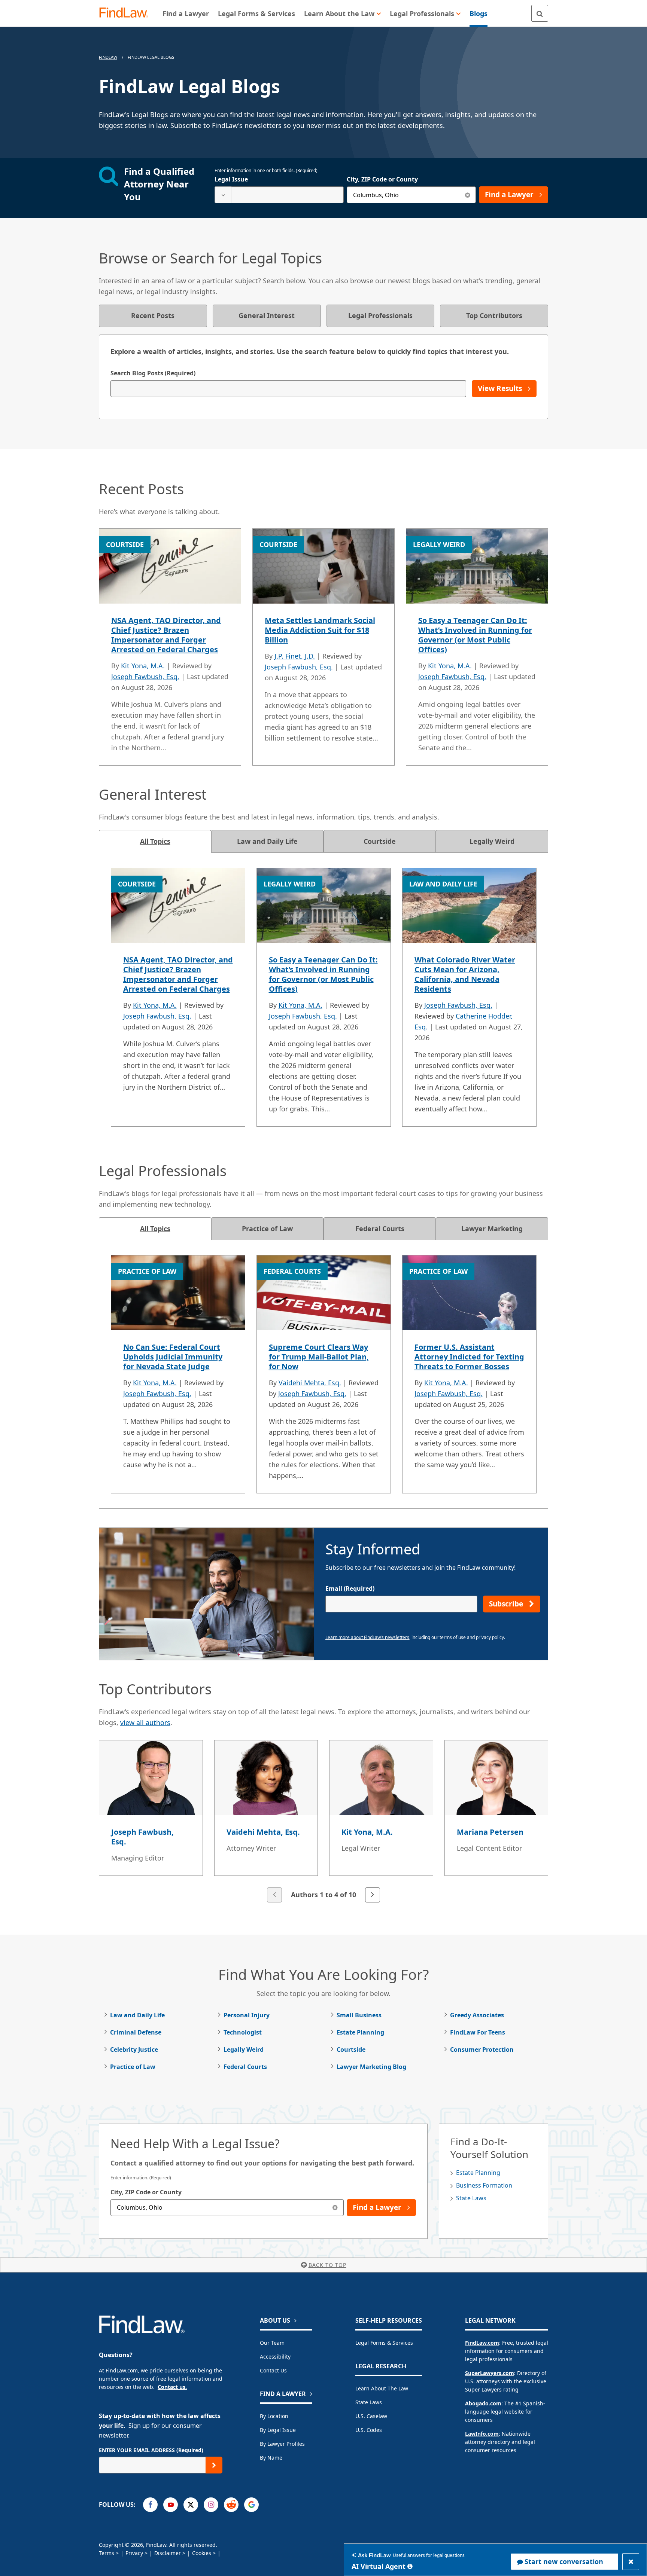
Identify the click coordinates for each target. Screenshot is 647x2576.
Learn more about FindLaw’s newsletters (367, 1637)
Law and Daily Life (137, 2015)
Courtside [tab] (380, 841)
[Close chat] (631, 2562)
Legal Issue (231, 179)
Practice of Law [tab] (267, 1229)
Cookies (202, 2553)
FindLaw (108, 57)
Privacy (134, 2553)
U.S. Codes (369, 2430)
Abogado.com (483, 2403)
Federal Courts (245, 2067)
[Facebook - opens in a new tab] (150, 2505)
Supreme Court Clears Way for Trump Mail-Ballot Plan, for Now (319, 1357)
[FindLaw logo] (127, 13)
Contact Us (273, 2370)
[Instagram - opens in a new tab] (211, 2505)
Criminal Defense (136, 2032)
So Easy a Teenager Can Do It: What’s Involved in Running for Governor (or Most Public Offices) (475, 635)
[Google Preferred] (251, 2505)
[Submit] (214, 2465)
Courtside (351, 2049)
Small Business (359, 2015)
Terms (107, 2553)
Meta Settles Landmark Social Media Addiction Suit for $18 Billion (320, 630)
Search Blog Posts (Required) (153, 373)
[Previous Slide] (274, 1895)
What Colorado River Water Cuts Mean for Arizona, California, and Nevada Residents (465, 974)
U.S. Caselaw (371, 2416)
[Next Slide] (373, 1895)
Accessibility (275, 2357)
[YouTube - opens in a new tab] (171, 2505)
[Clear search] (467, 195)
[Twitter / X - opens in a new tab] (191, 2505)
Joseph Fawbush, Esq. (145, 677)
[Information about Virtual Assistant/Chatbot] (410, 2566)
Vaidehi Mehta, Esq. (310, 1383)
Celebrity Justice (134, 2049)
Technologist (243, 2032)
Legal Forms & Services (384, 2343)
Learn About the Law (382, 2388)
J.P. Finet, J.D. (295, 656)
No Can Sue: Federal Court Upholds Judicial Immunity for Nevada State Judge (173, 1357)
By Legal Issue (278, 2430)
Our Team (272, 2343)
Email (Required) (350, 1588)
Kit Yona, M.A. (143, 666)
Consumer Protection (482, 2049)
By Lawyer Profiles (282, 2444)
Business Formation (484, 2185)
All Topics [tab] (155, 841)
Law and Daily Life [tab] (267, 841)
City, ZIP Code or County (382, 179)
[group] (323, 1822)
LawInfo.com (482, 2434)
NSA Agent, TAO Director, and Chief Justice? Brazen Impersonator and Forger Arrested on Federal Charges (166, 635)
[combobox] (279, 195)
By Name (271, 2458)
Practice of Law (133, 2067)
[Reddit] (231, 2505)
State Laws (471, 2198)
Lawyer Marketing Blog (371, 2067)
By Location (274, 2416)
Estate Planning (360, 2032)
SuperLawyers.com (490, 2373)
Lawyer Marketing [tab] (492, 1229)
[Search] (540, 13)
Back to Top (327, 2265)
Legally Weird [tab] (492, 841)
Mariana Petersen (490, 1832)
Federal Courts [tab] (380, 1229)
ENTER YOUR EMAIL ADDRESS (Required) (151, 2450)
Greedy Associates (477, 2015)
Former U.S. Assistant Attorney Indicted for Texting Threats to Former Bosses (469, 1357)
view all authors (145, 1722)
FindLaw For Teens (478, 2032)
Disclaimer (168, 2553)
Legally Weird (244, 2049)
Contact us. (172, 2387)
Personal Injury (247, 2015)
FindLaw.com (482, 2343)
